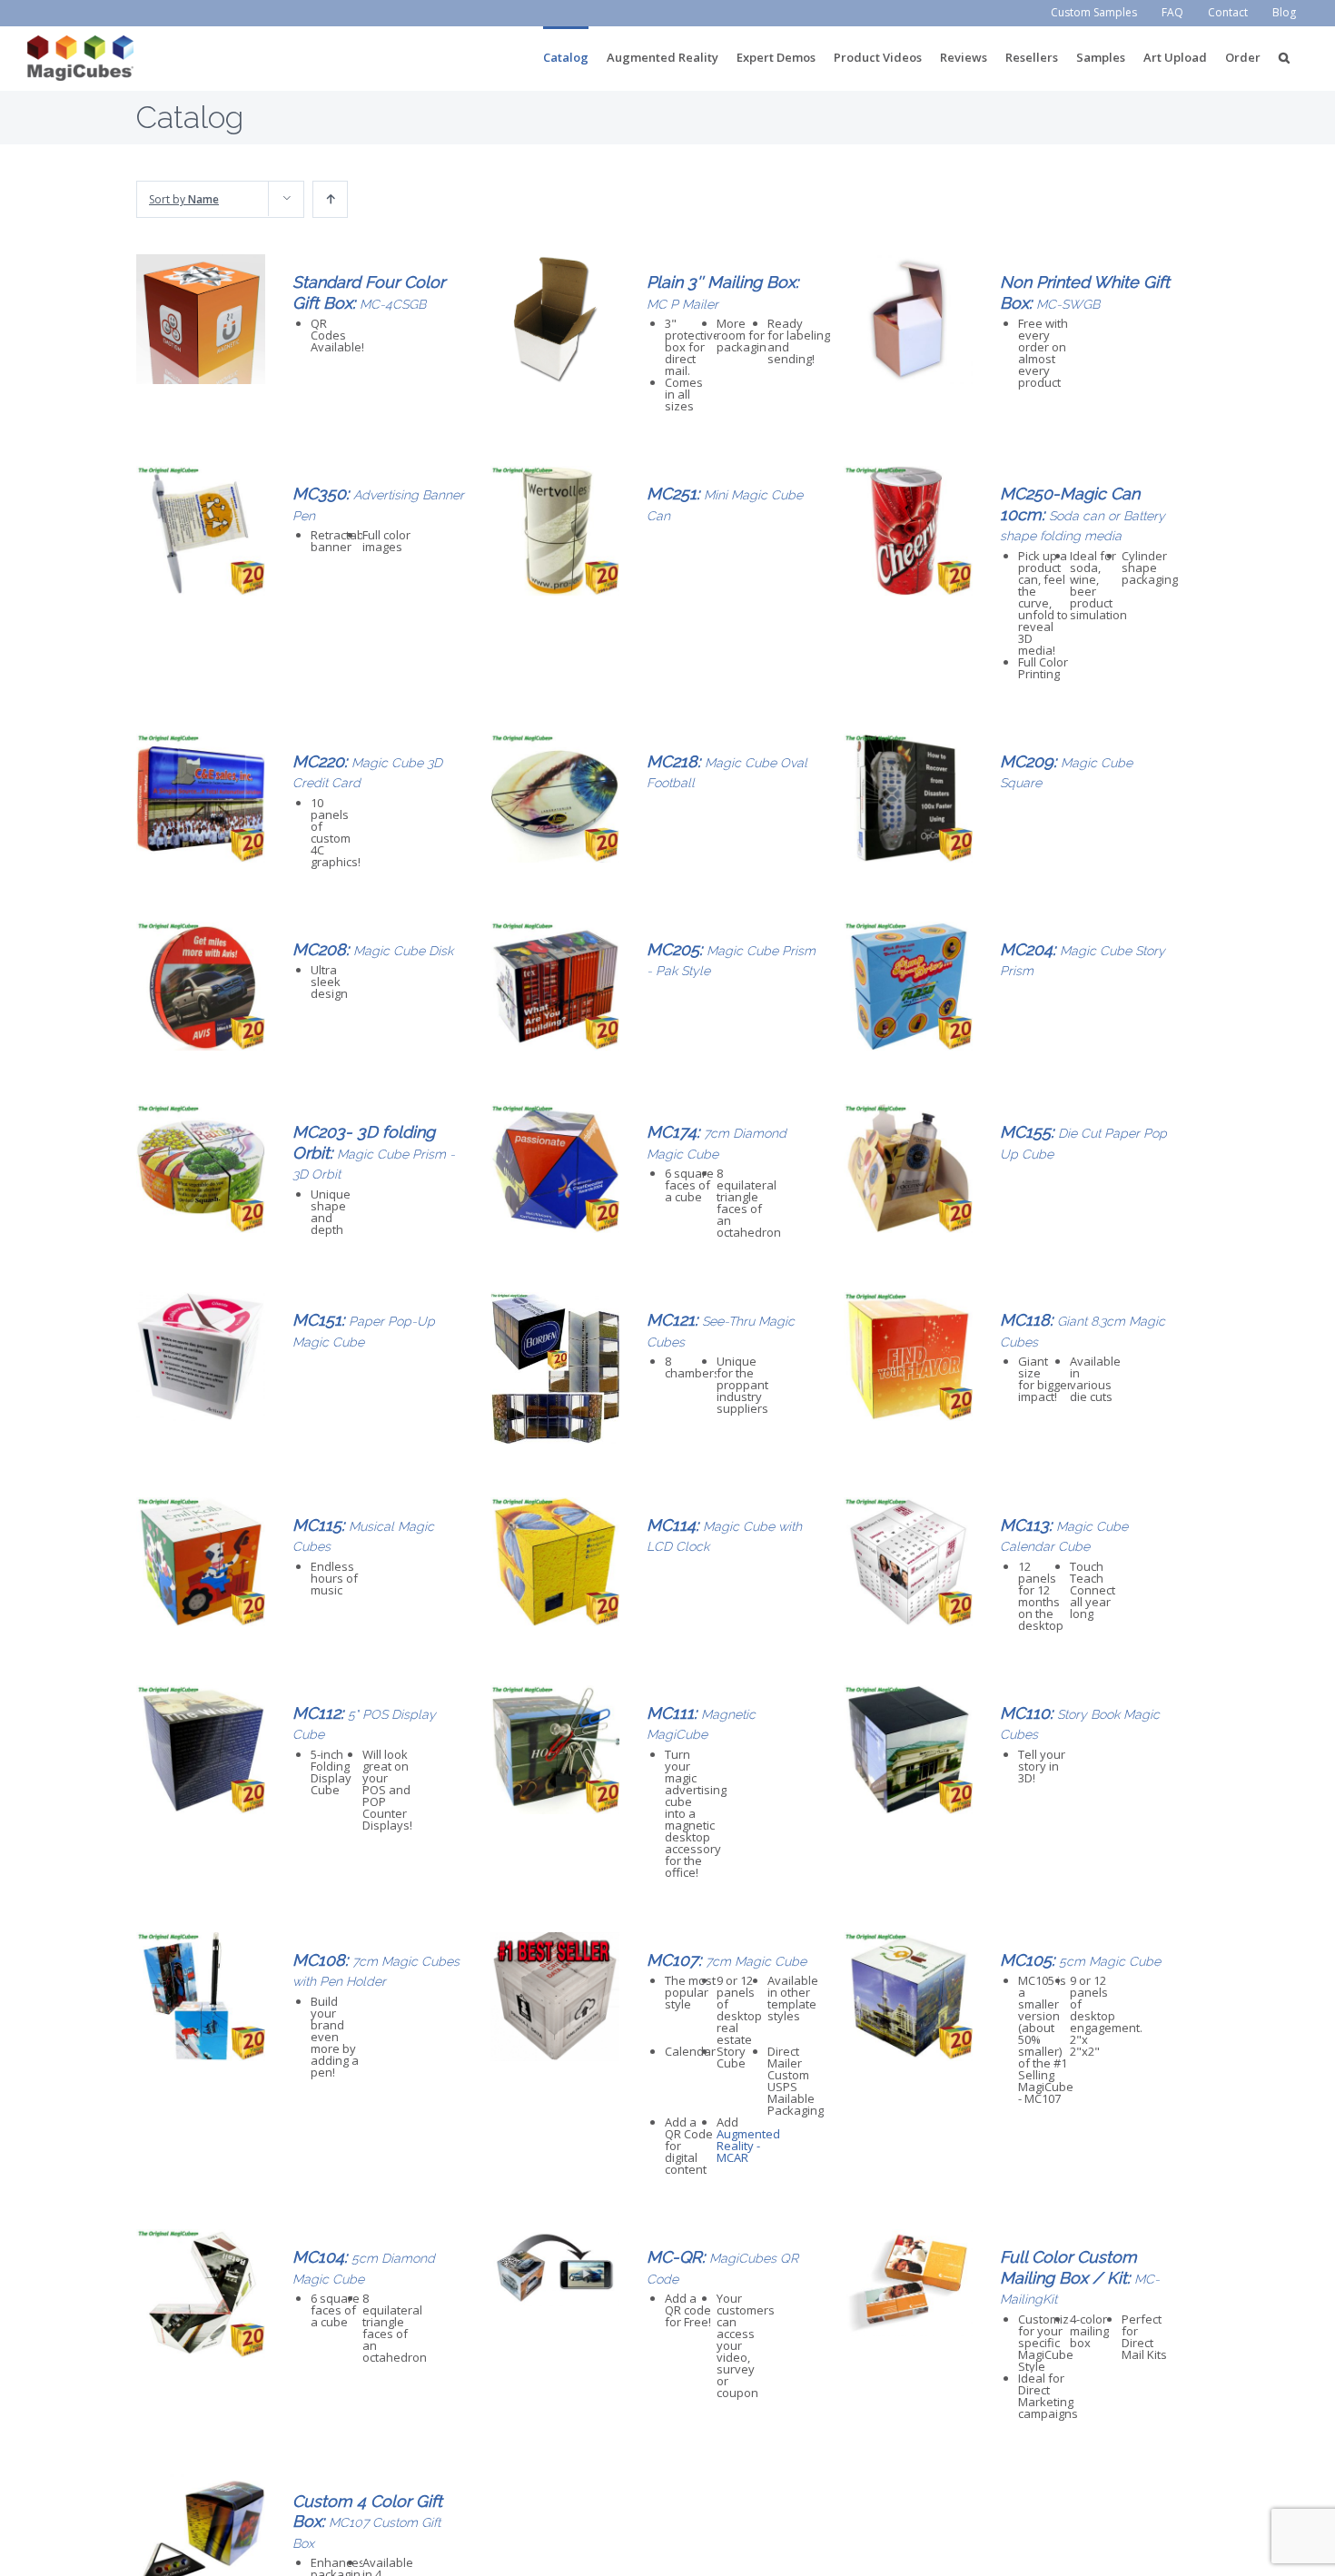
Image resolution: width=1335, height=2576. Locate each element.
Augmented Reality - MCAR (748, 2146)
